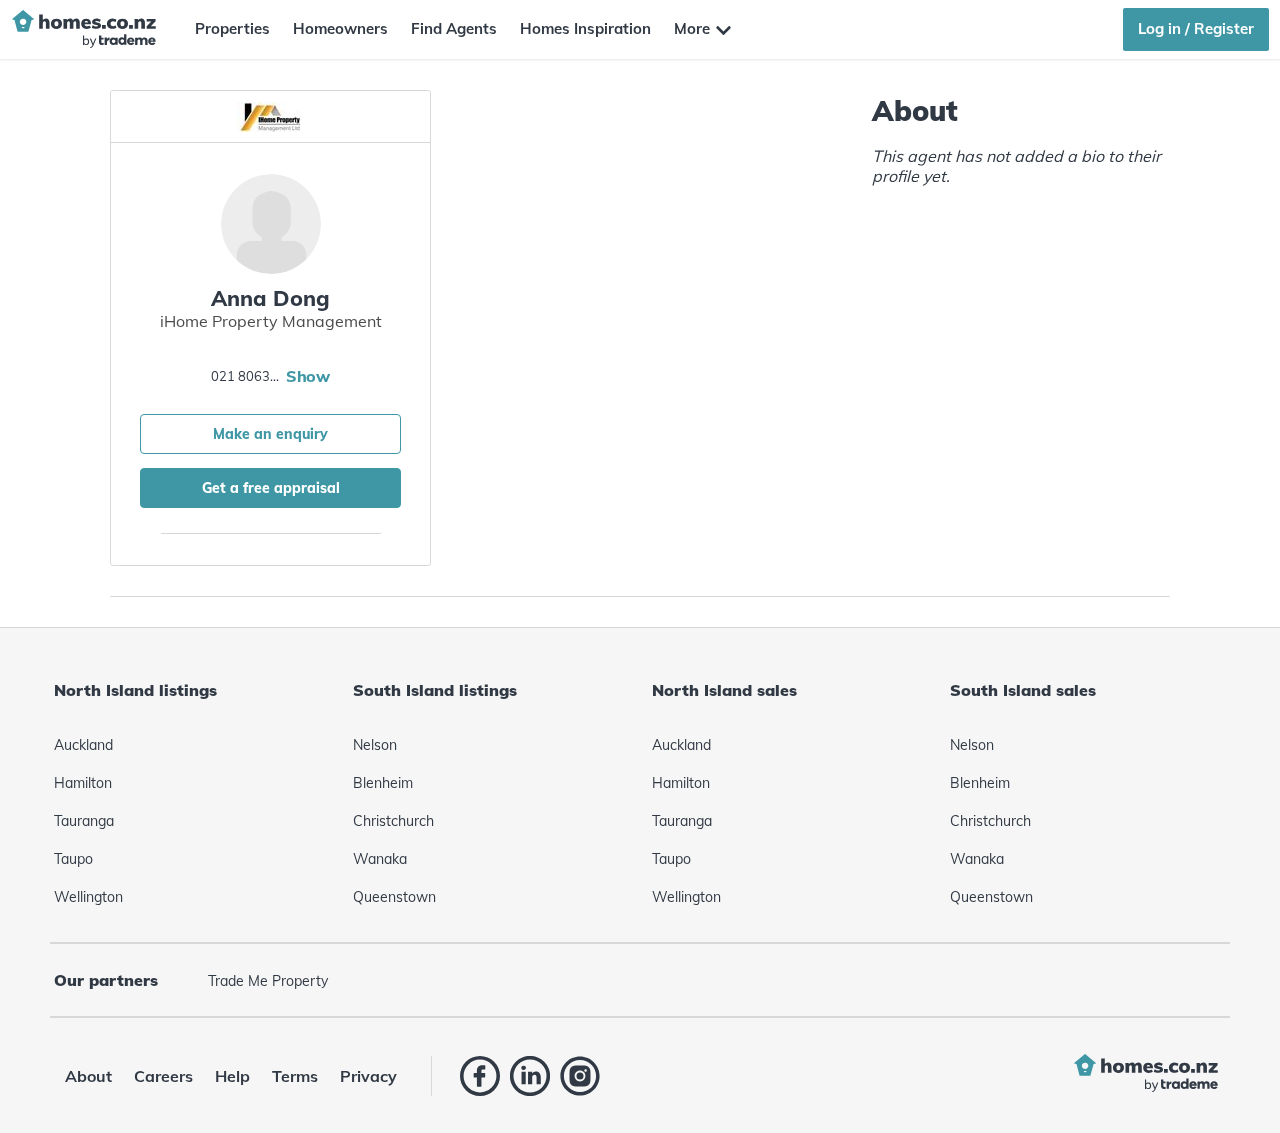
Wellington (88, 897)
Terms (295, 1076)
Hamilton (83, 783)
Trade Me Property (268, 981)
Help (232, 1076)
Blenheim (383, 783)
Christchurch (393, 821)
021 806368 (246, 376)
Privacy (368, 1076)
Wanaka (380, 859)
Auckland (83, 745)
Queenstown (394, 897)
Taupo (73, 859)
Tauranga (84, 821)
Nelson (375, 745)
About (88, 1076)
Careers (163, 1076)
